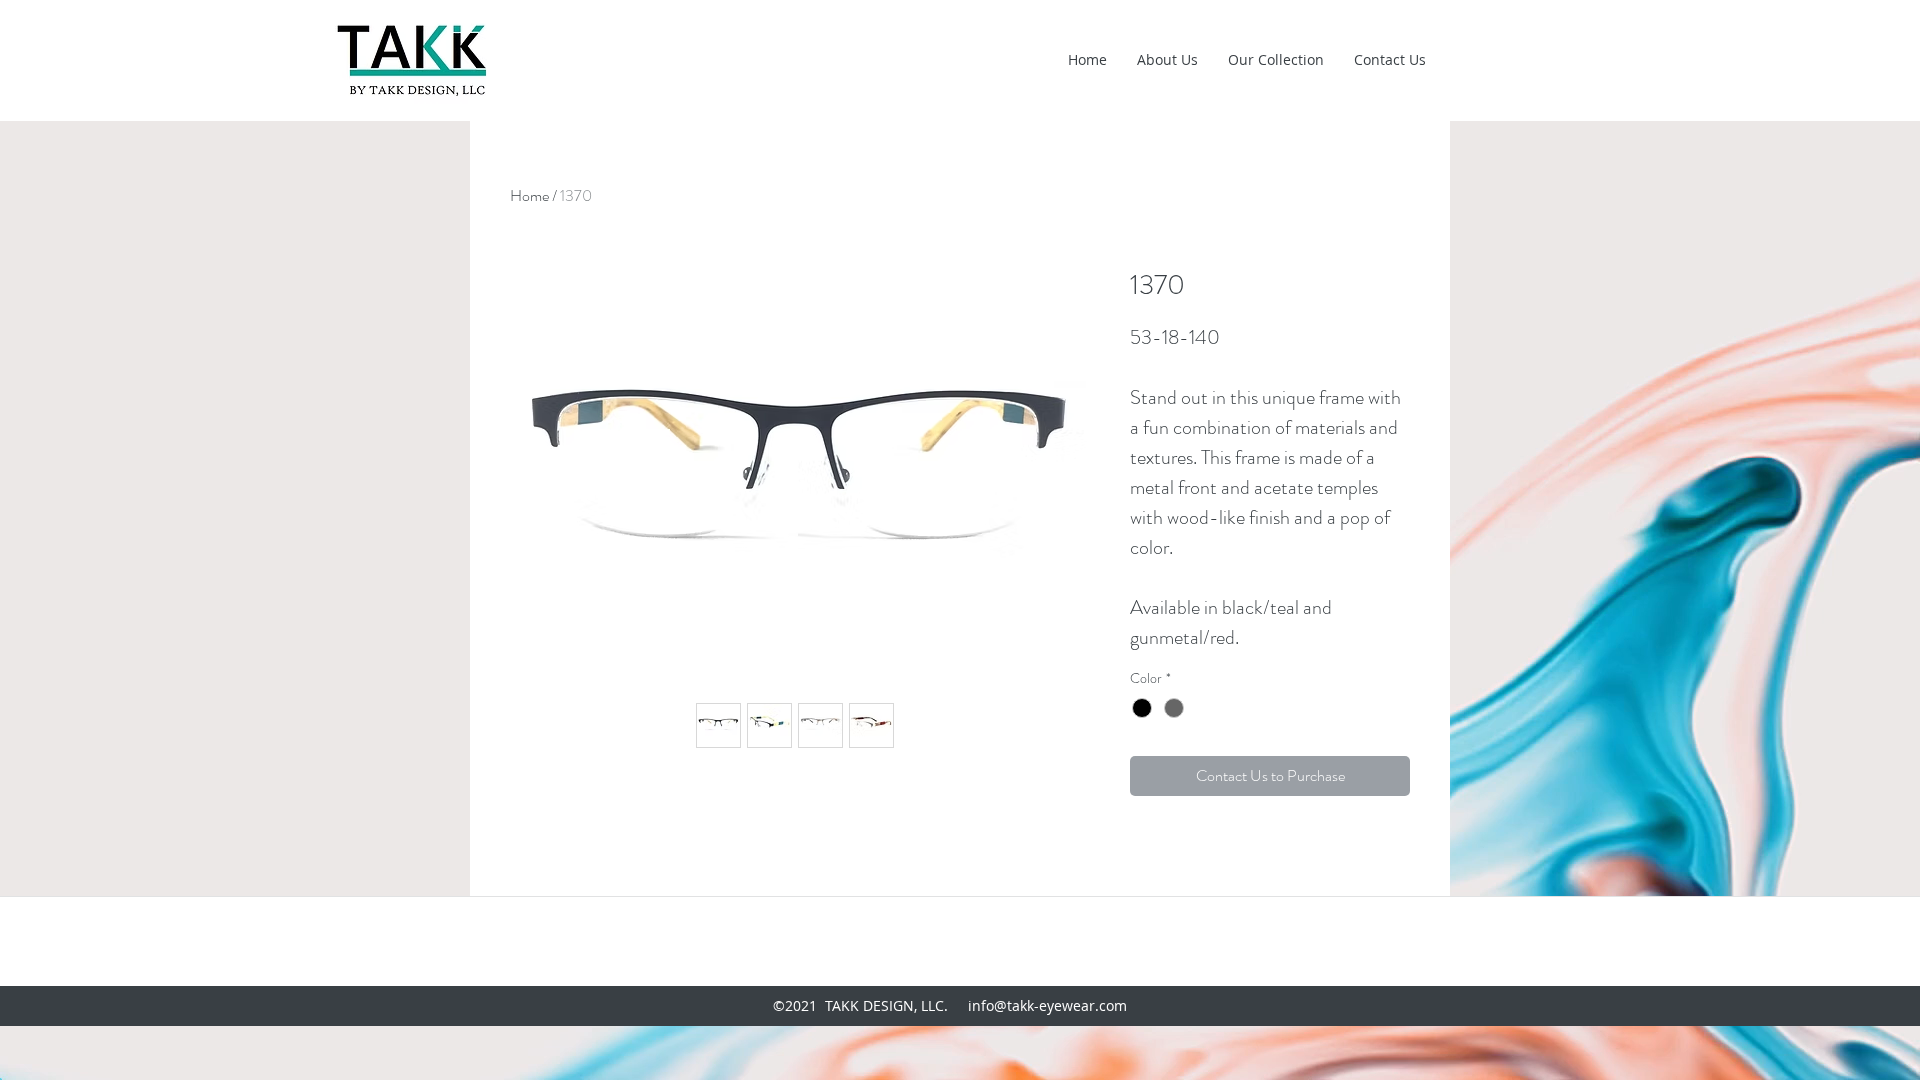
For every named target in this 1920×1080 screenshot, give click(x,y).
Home (529, 195)
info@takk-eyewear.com (1047, 1005)
